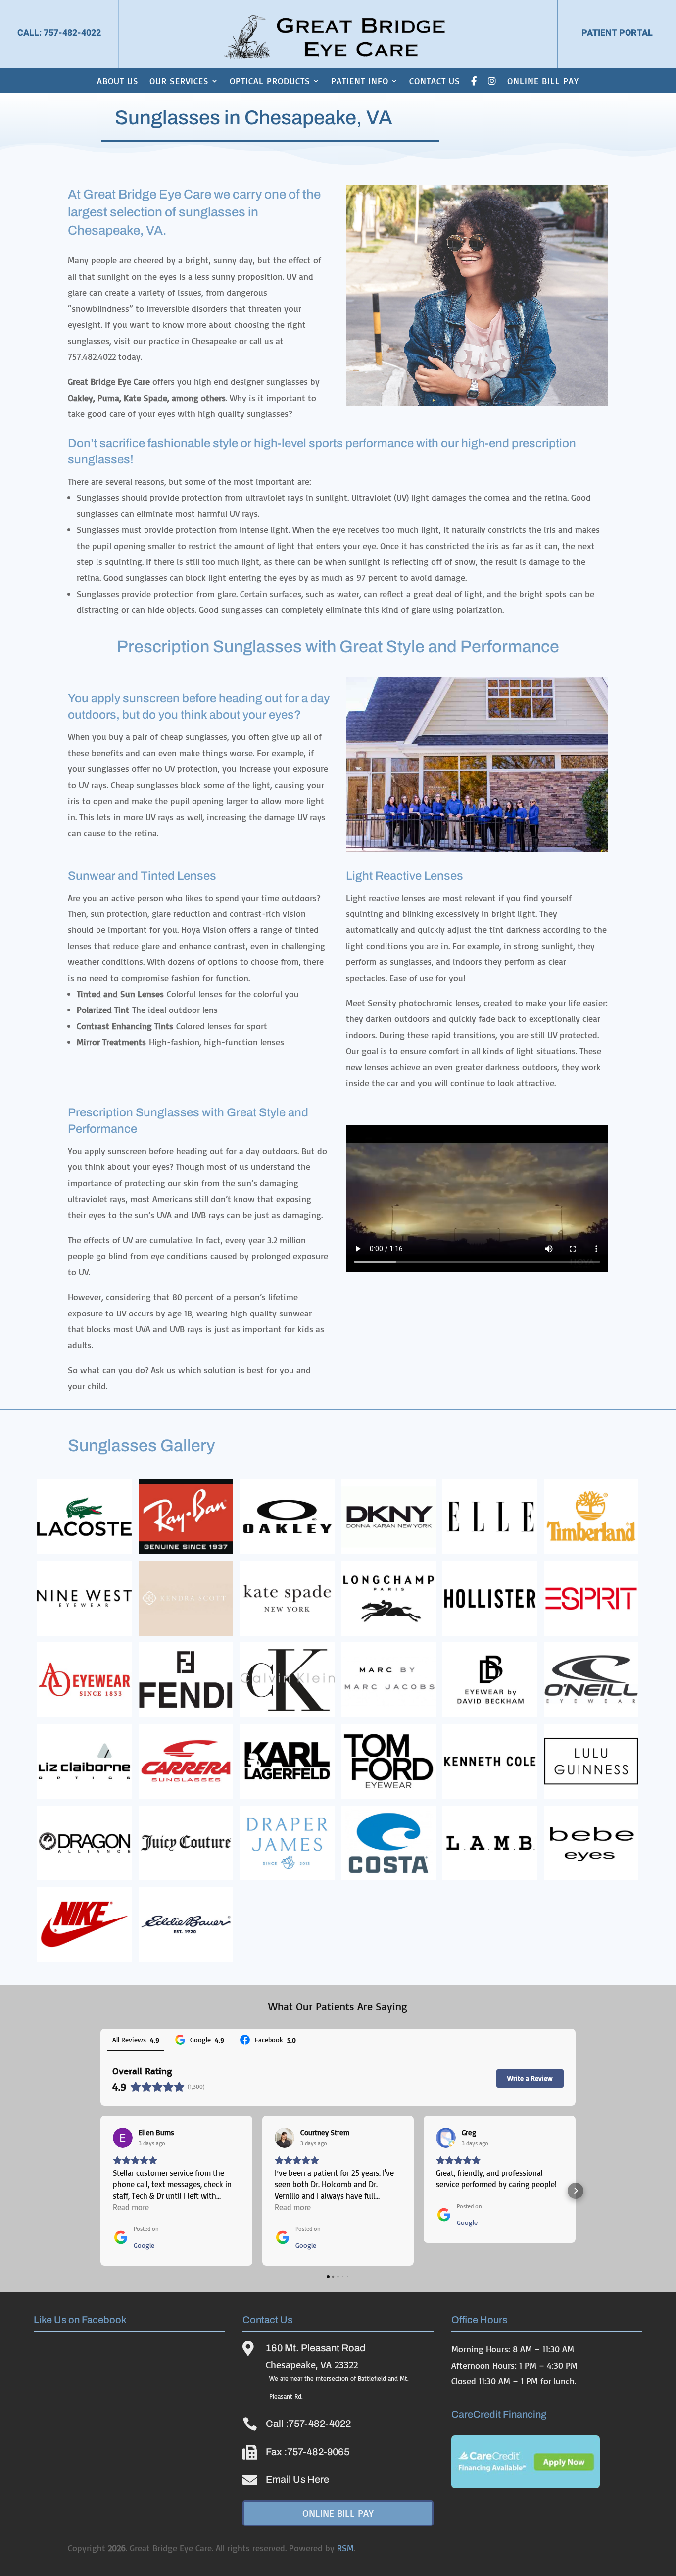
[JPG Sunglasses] (477, 848)
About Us (118, 81)
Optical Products (270, 81)
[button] (100, 2191)
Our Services (179, 81)
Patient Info (360, 81)
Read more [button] (131, 2207)
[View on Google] (123, 2138)
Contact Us (435, 81)
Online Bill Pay (543, 81)
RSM (345, 2548)
